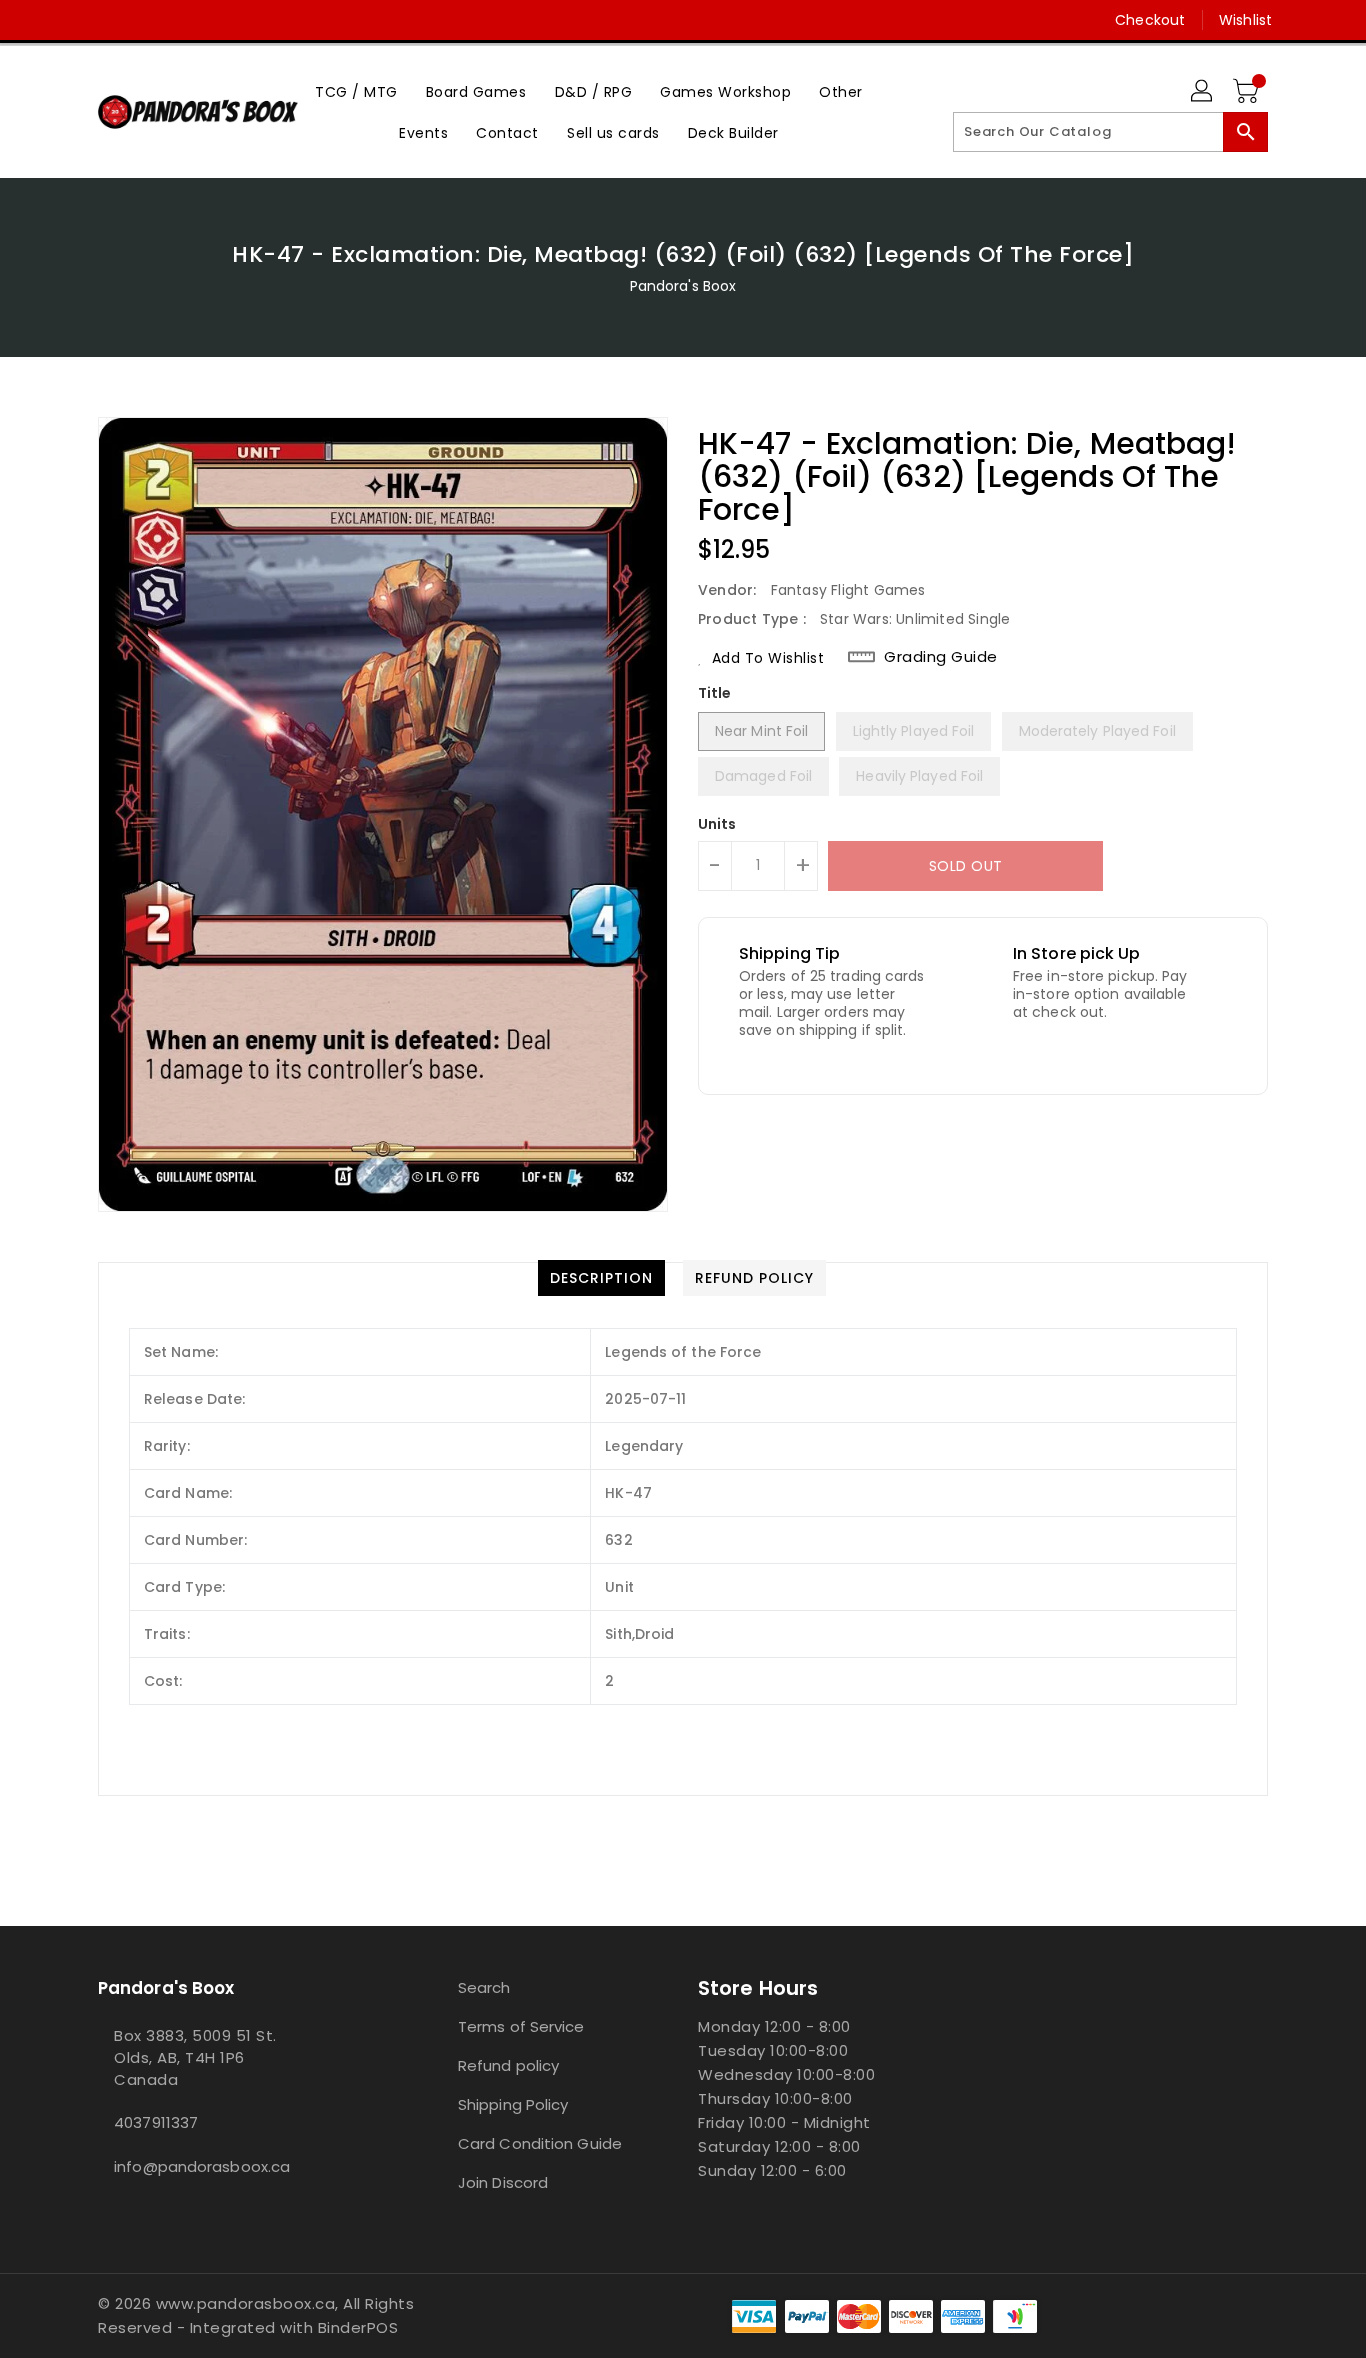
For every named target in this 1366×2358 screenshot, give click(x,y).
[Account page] (1203, 92)
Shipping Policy (513, 2104)
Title (715, 693)
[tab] (601, 1278)
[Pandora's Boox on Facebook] (70, 20)
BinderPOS (358, 2327)
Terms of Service (521, 2026)
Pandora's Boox (683, 286)
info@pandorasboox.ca (202, 2166)
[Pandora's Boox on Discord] (146, 20)
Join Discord (503, 2182)
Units (717, 824)
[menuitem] (356, 91)
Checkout (1150, 20)
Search (484, 1987)
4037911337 (156, 2122)
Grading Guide (941, 657)
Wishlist (1245, 20)
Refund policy (508, 2065)
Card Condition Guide (540, 2143)
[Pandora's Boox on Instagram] (108, 20)
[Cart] (1248, 92)
